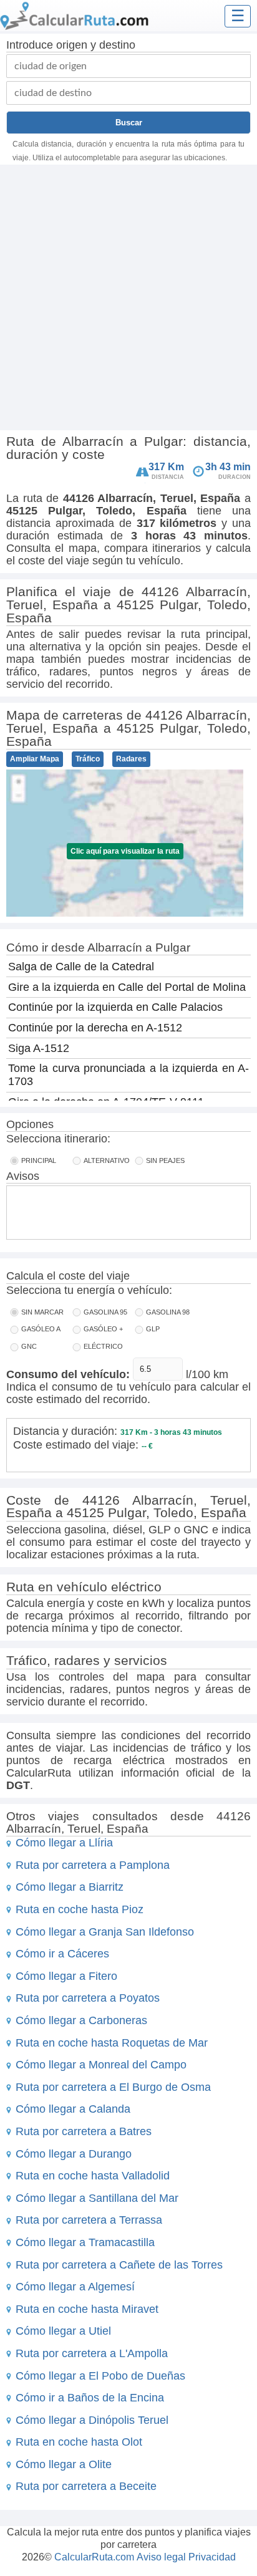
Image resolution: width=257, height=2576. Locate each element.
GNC (29, 1346)
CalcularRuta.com (94, 2557)
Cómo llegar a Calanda (73, 2109)
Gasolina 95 (105, 1312)
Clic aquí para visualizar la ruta (125, 851)
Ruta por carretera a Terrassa (89, 2220)
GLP (153, 1329)
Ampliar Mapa (35, 759)
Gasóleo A (41, 1329)
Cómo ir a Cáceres (62, 1954)
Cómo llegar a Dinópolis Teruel (92, 2420)
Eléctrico (103, 1346)
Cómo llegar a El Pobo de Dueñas (100, 2376)
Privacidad (212, 2557)
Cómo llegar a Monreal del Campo (101, 2065)
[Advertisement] (128, 299)
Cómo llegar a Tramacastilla (85, 2242)
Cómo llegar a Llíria (64, 1843)
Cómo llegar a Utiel (63, 2331)
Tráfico (88, 759)
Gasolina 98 (168, 1312)
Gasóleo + (103, 1329)
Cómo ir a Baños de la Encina (90, 2398)
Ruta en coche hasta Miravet (87, 2309)
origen (72, 45)
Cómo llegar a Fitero (66, 1976)
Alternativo (107, 1160)
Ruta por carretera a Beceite (86, 2486)
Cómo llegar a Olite (64, 2464)
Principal (39, 1160)
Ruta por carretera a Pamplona (93, 1865)
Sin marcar (42, 1312)
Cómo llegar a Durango (74, 2154)
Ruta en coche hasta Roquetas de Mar (112, 2043)
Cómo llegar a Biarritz (70, 1887)
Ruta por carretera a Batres (84, 2131)
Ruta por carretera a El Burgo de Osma (113, 2087)
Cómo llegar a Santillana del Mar (97, 2198)
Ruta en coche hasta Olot (79, 2442)
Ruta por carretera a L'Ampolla (92, 2353)
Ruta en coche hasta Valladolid (93, 2176)
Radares (131, 759)
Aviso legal (161, 2557)
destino (117, 45)
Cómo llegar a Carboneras (81, 2020)
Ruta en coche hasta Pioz (80, 1909)
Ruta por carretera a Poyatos (88, 1998)
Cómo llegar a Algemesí (75, 2287)
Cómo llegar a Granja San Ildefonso (105, 1932)
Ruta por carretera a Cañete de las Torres (119, 2265)
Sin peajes (165, 1160)
